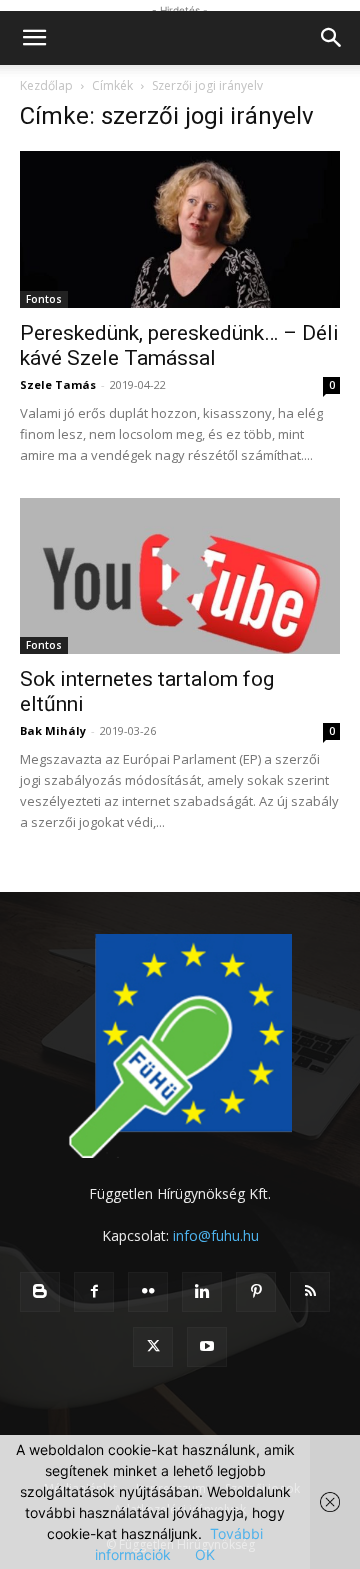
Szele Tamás (58, 384)
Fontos (44, 299)
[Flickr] (148, 1292)
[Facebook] (94, 1292)
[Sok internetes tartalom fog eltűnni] (180, 576)
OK (205, 1554)
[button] (34, 38)
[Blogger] (40, 1292)
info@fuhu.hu (216, 1235)
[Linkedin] (202, 1292)
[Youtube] (207, 1347)
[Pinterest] (256, 1292)
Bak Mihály (53, 730)
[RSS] (310, 1292)
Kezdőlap (46, 85)
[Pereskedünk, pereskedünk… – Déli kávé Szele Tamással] (180, 229)
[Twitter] (153, 1347)
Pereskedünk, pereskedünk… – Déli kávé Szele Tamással (179, 345)
